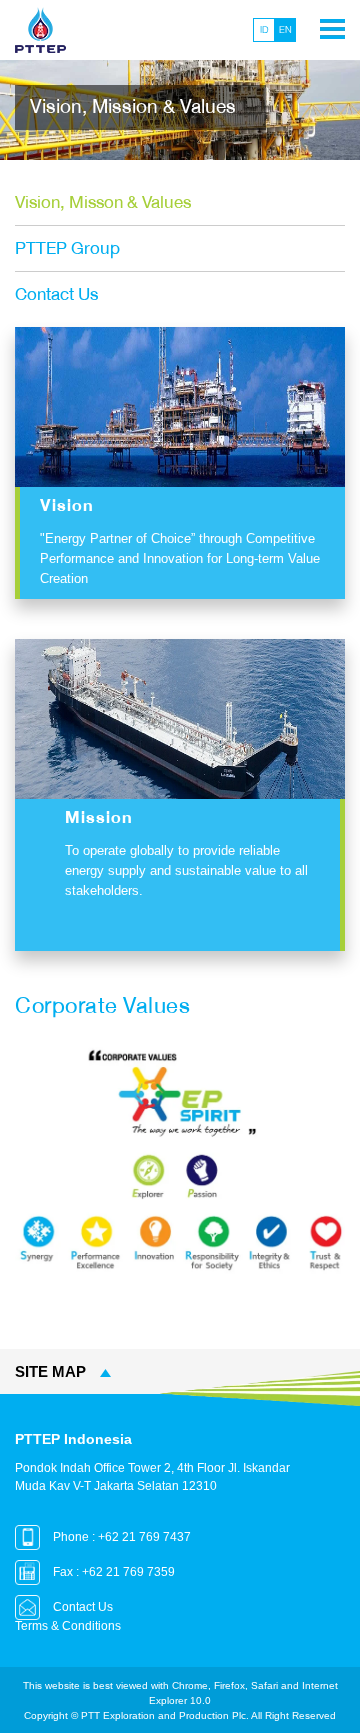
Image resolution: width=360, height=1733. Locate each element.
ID (264, 30)
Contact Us (56, 294)
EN (285, 30)
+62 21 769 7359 (128, 1572)
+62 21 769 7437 (144, 1537)
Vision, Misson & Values (103, 202)
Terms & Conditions (68, 1626)
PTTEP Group (67, 248)
